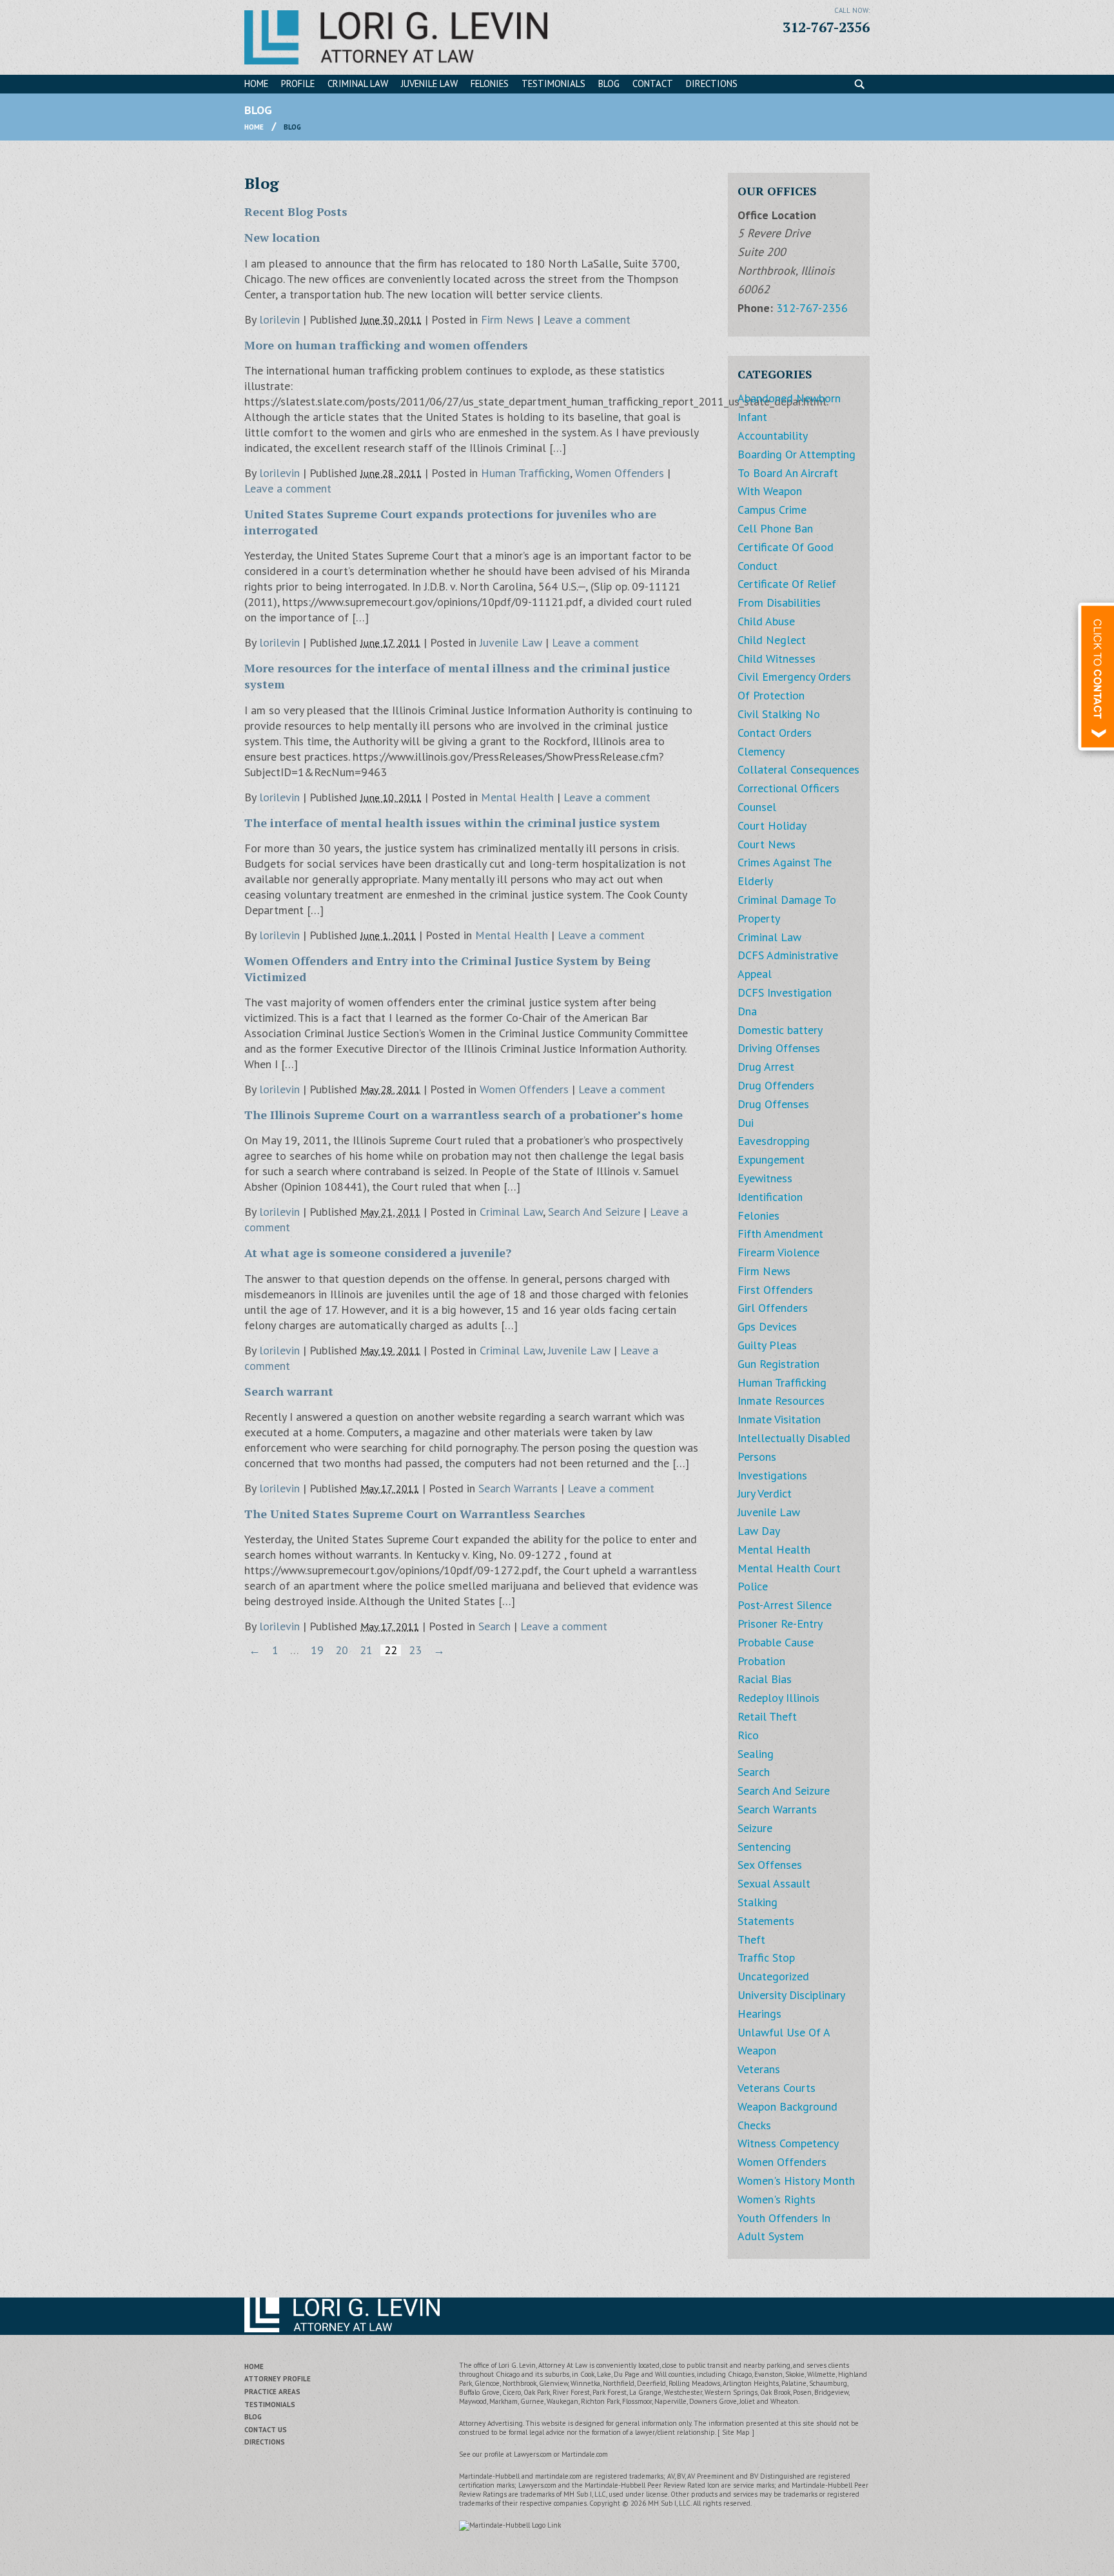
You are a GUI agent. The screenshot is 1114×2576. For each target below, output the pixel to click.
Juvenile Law (429, 83)
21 (366, 1650)
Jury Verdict (765, 1493)
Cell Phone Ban (775, 528)
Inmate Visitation (779, 1419)
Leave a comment (587, 319)
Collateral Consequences (798, 769)
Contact (653, 83)
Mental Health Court (789, 1568)
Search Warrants (518, 1488)
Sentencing (764, 1847)
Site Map (736, 2432)
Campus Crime (772, 510)
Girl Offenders (773, 1308)
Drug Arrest (766, 1067)
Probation (761, 1661)
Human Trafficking (525, 473)
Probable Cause (776, 1642)
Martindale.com (585, 2454)
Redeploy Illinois (778, 1698)
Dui (746, 1123)
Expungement (771, 1159)
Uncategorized (773, 1976)
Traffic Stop (766, 1957)
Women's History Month (796, 2181)
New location (282, 237)
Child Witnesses (777, 659)
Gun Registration (778, 1364)
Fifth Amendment (780, 1234)
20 (342, 1650)
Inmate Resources (781, 1400)
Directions (712, 83)
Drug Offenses (773, 1104)
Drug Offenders (776, 1085)
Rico (748, 1735)
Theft (751, 1939)
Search (494, 1626)
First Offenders (775, 1290)
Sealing (756, 1754)
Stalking (757, 1902)
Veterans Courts (777, 2088)
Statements (766, 1921)
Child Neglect (772, 640)
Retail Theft (767, 1716)
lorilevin (279, 319)
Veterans (759, 2069)
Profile (298, 83)
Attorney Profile (278, 2379)
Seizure (755, 1828)
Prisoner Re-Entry (780, 1624)
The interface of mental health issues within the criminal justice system (452, 823)
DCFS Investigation (785, 992)
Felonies (490, 83)
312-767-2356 (826, 27)
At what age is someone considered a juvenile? (378, 1253)
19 (317, 1650)
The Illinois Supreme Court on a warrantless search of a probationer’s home (464, 1115)
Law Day (759, 1531)
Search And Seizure (594, 1212)
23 (415, 1650)
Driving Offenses (779, 1048)
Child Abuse (766, 621)
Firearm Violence (778, 1252)
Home (256, 83)
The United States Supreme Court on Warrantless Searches (415, 1514)
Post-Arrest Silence (785, 1605)
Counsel (757, 807)
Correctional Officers (788, 788)
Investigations (772, 1475)
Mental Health (517, 797)
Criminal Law (358, 83)
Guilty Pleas (767, 1345)
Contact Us (266, 2430)
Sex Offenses (770, 1865)
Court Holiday (772, 825)
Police (753, 1586)
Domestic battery (780, 1030)
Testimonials (553, 83)
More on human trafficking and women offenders (386, 345)
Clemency (761, 751)
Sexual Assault (774, 1883)
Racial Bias (765, 1679)
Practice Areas (272, 2392)
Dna (747, 1011)
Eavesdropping (774, 1141)
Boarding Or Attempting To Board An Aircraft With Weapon (796, 473)
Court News (767, 844)
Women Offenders (620, 473)
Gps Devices (767, 1326)
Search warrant (289, 1391)
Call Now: (852, 10)
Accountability (773, 435)
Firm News (507, 319)
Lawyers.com (533, 2454)
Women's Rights (777, 2199)
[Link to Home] (396, 36)
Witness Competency (788, 2143)
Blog (609, 83)
